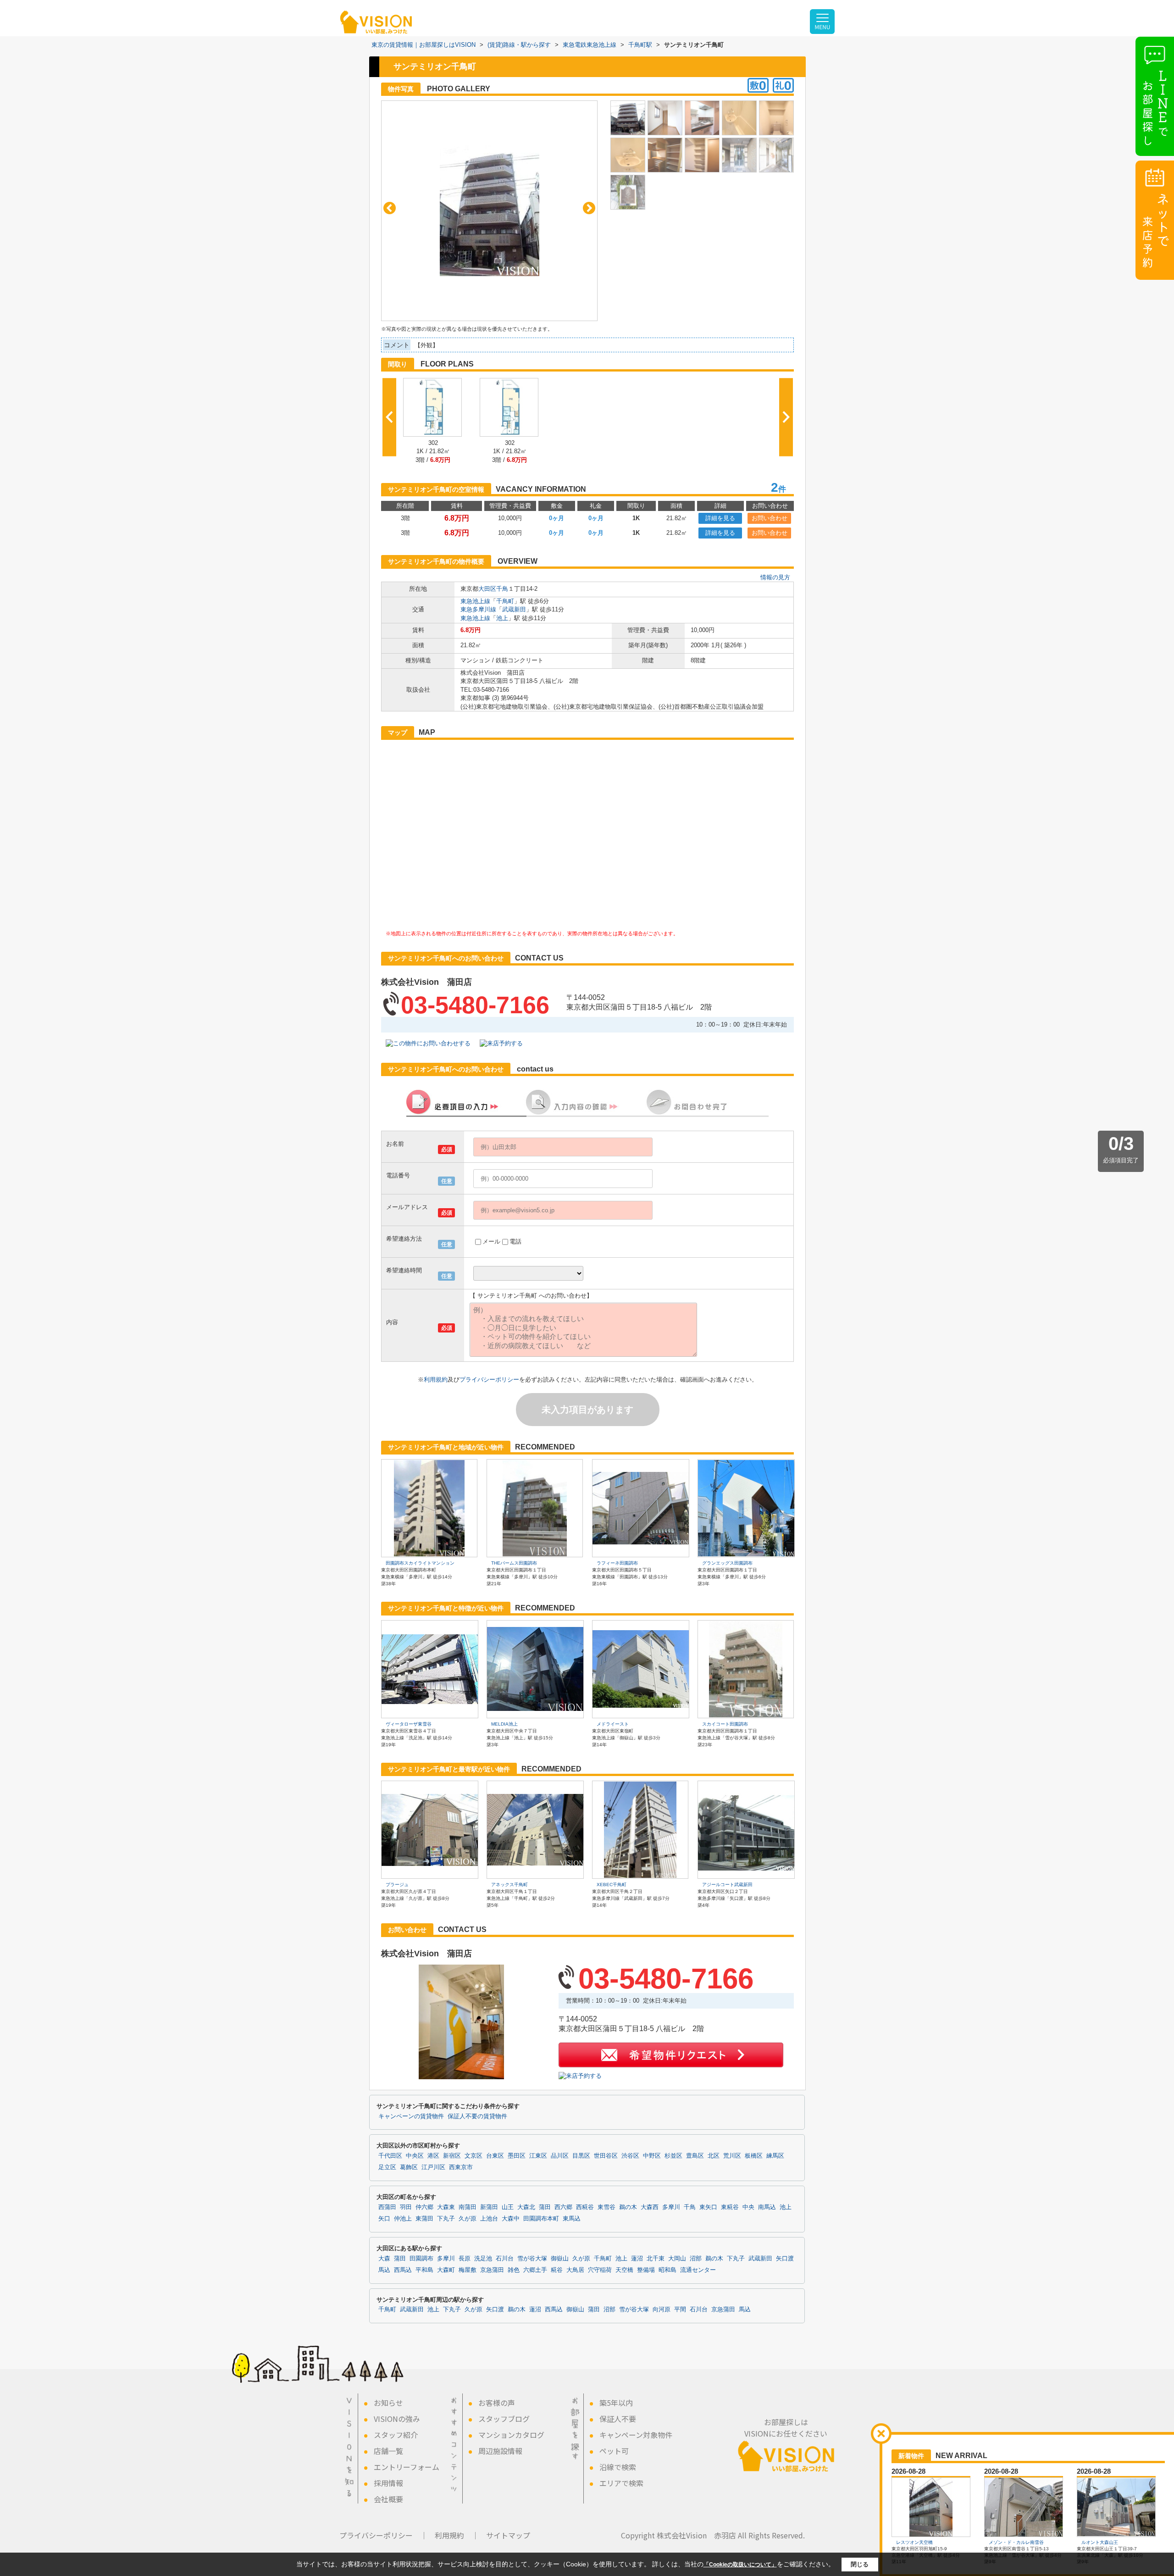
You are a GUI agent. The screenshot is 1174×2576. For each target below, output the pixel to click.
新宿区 (452, 2156)
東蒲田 (424, 2219)
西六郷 (563, 2207)
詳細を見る (720, 518)
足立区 (387, 2167)
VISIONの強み (397, 2419)
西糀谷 (585, 2207)
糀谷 (557, 2270)
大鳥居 (575, 2270)
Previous (390, 208)
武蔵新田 (514, 609)
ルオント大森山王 (1100, 2542)
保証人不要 (618, 2419)
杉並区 (673, 2156)
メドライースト (613, 1724)
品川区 (560, 2156)
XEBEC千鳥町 (612, 1885)
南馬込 (767, 2207)
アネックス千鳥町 (509, 1885)
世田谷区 (606, 2156)
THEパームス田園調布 (514, 1563)
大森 (384, 2259)
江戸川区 (433, 2167)
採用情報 (388, 2483)
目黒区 (581, 2156)
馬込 (384, 2270)
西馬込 (403, 2270)
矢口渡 (785, 2259)
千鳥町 (505, 601)
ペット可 (614, 2451)
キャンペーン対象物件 (636, 2435)
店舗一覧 (388, 2451)
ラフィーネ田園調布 (617, 1563)
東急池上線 (475, 601)
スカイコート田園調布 (725, 1724)
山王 (508, 2207)
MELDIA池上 (504, 1724)
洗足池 (483, 2259)
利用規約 (436, 1380)
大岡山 (677, 2259)
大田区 (487, 589)
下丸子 (446, 2219)
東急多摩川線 (478, 609)
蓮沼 (637, 2259)
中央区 (415, 2156)
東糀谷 (730, 2207)
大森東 (446, 2207)
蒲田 (545, 2207)
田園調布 (421, 2259)
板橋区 (754, 2156)
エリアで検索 (621, 2483)
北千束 (656, 2259)
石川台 (505, 2259)
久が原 (468, 2219)
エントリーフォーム (407, 2467)
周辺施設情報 (500, 2451)
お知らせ (388, 2403)
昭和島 (667, 2270)
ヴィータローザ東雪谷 (409, 1724)
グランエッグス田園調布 (727, 1563)
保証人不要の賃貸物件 (477, 2116)
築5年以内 (616, 2403)
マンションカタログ (511, 2435)
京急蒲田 (492, 2270)
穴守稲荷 (600, 2270)
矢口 (384, 2219)
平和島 (424, 2270)
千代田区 (390, 2156)
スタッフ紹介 (396, 2435)
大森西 (650, 2207)
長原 (465, 2259)
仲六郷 (424, 2207)
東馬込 (572, 2219)
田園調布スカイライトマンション (420, 1563)
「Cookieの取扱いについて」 (740, 2565)
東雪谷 (606, 2207)
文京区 (473, 2156)
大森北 (526, 2207)
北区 (714, 2156)
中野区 (652, 2156)
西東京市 (461, 2167)
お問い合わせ (770, 518)
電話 (515, 1241)
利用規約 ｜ (457, 2535)
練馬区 (775, 2156)
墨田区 (517, 2156)
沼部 (696, 2259)
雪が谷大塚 (532, 2259)
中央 (748, 2207)
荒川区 (732, 2156)
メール (491, 1241)
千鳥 (502, 589)
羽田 (406, 2207)
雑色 (514, 2270)
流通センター (698, 2270)
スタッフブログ (504, 2419)
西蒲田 (387, 2207)
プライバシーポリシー (489, 1380)
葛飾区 (409, 2167)
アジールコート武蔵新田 (727, 1885)
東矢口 (708, 2207)
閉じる (860, 2564)
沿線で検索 (618, 2467)
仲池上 (403, 2219)
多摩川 (671, 2207)
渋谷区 (630, 2156)
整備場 (646, 2270)
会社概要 (388, 2499)
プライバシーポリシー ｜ (383, 2535)
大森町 (446, 2270)
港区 (433, 2156)
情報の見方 (775, 577)
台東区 (495, 2156)
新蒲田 (489, 2207)
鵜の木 (628, 2207)
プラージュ (397, 1885)
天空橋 (624, 2270)
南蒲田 (468, 2207)
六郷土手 (535, 2270)
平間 (680, 2310)
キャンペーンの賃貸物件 (411, 2116)
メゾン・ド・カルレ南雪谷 (1016, 2542)
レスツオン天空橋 (914, 2542)
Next (589, 208)
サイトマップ (508, 2535)
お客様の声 (497, 2403)
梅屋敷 (468, 2270)
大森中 (511, 2219)
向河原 (662, 2310)
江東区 (538, 2156)
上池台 (489, 2219)
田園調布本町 (541, 2219)
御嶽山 (560, 2259)
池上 (502, 618)
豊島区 (695, 2156)
